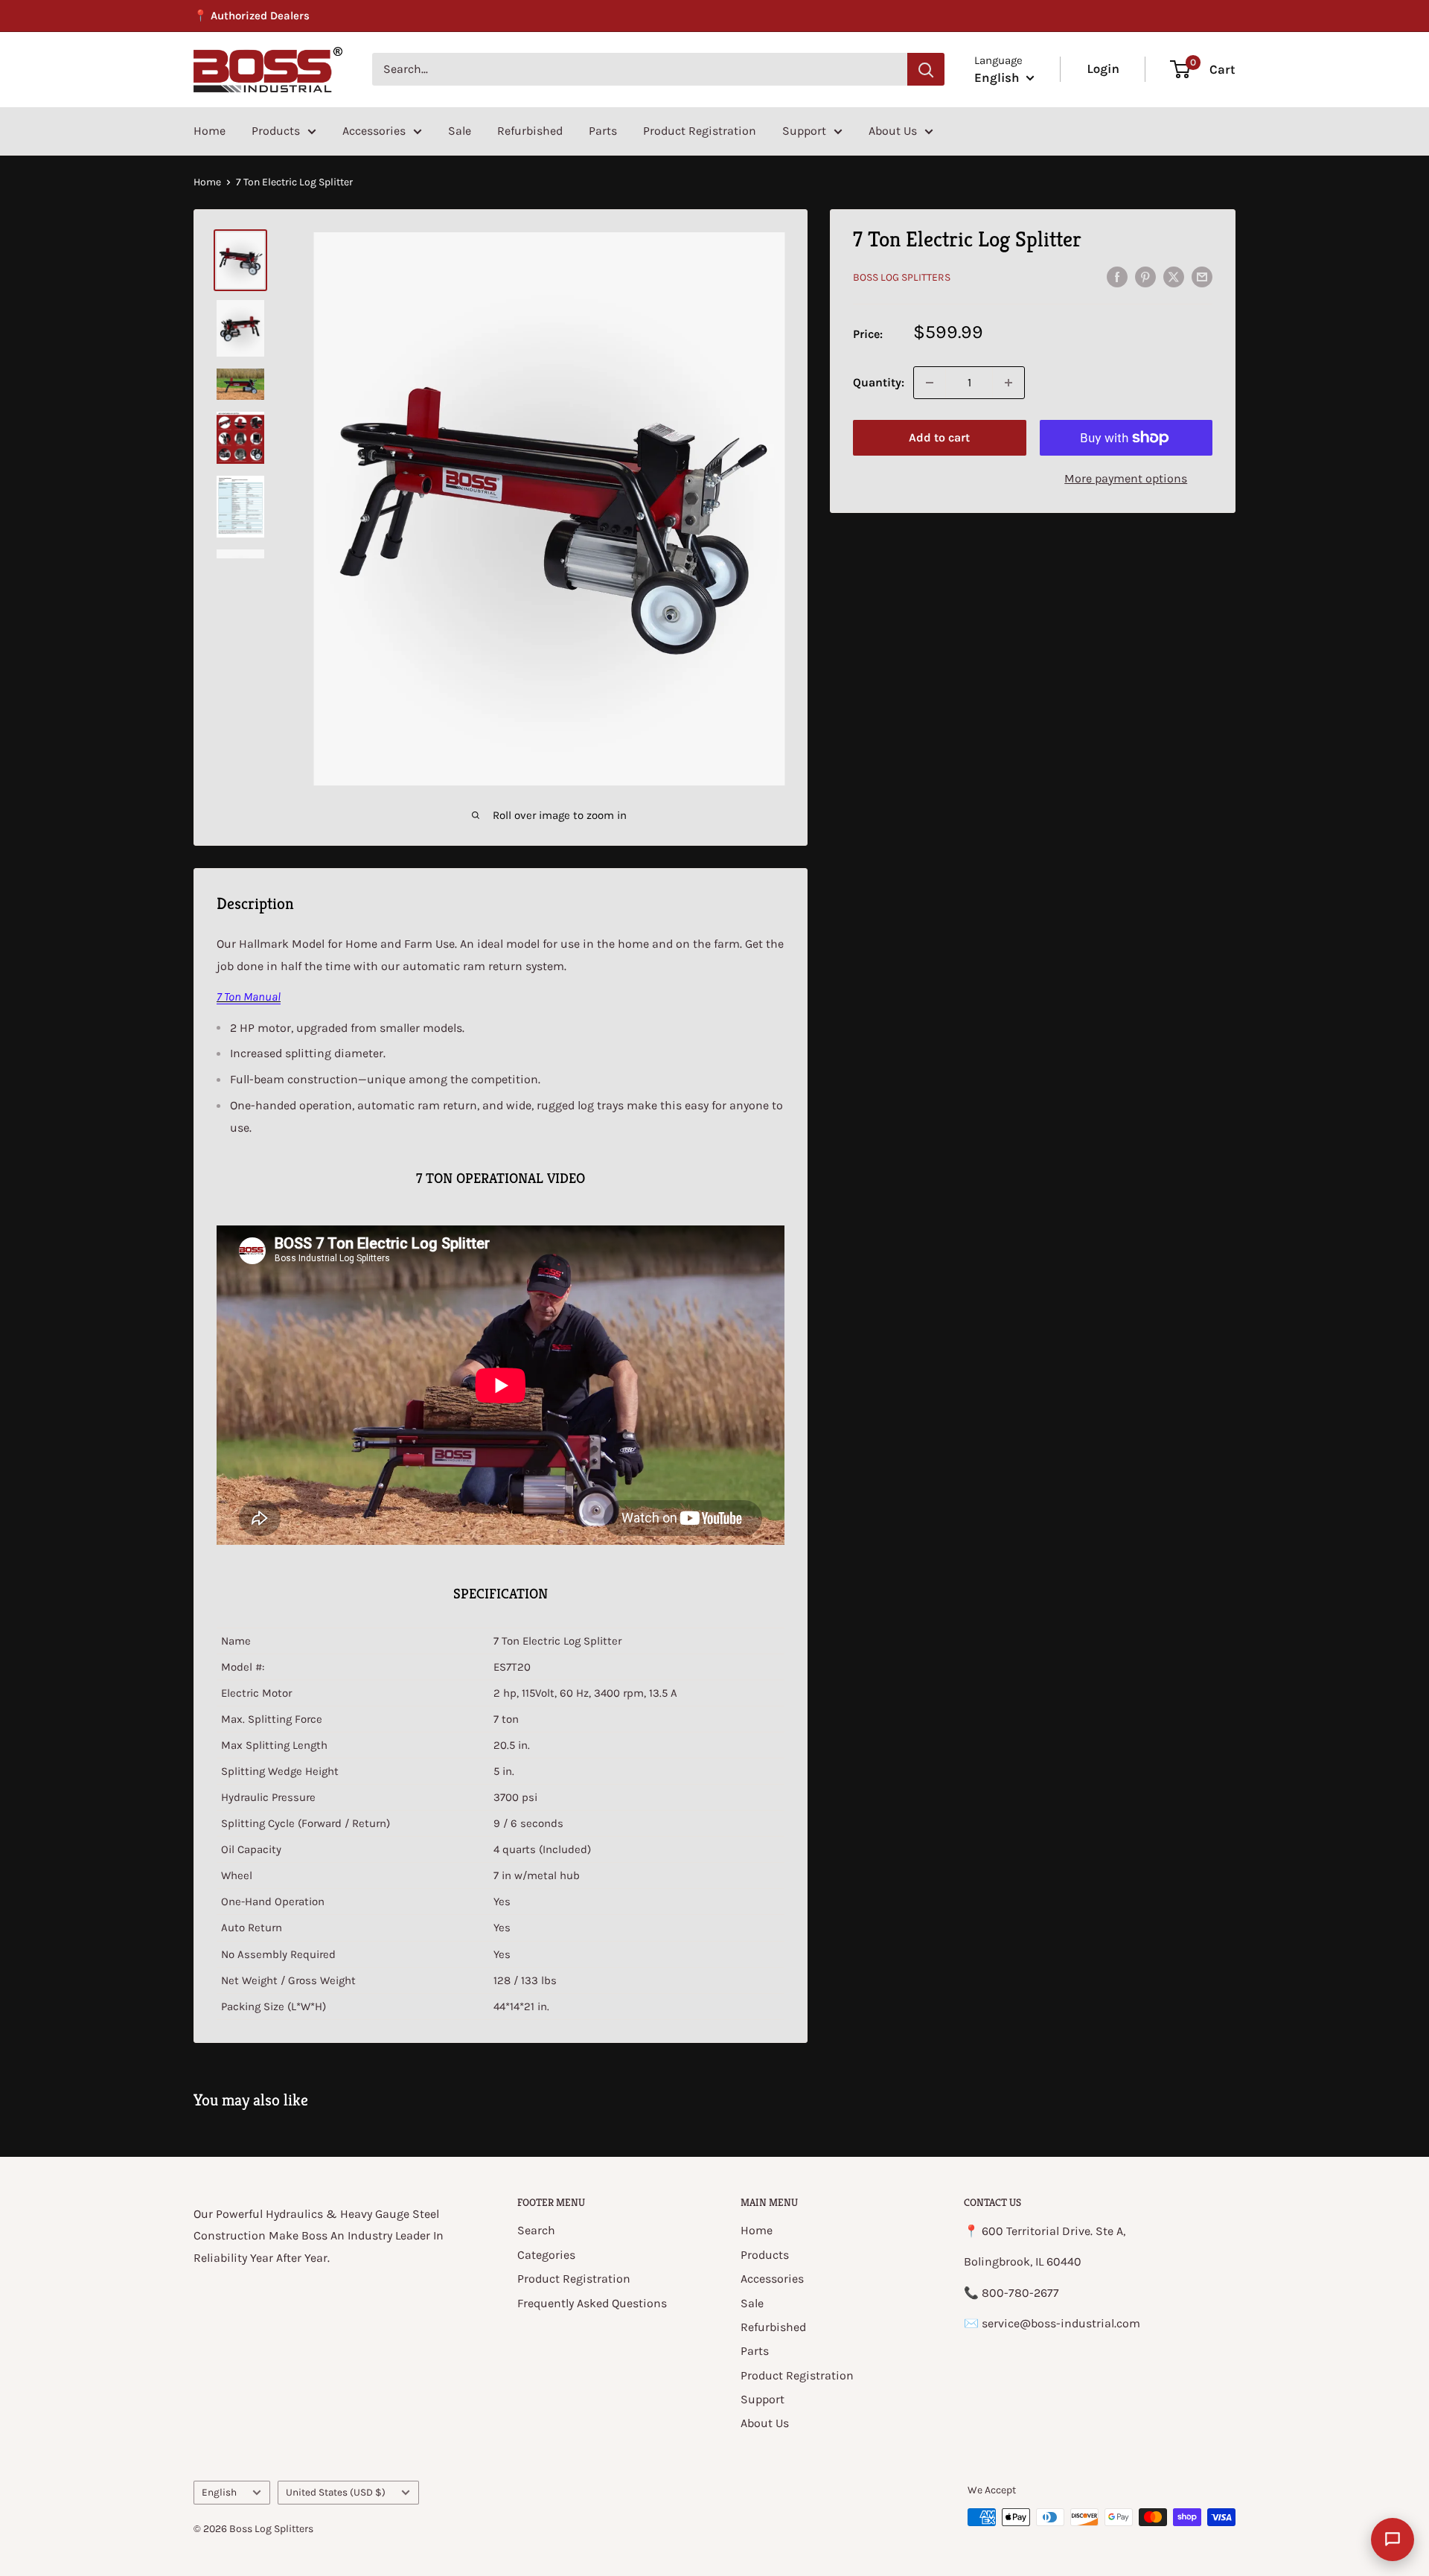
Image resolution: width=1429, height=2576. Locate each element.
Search (536, 2230)
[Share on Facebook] (1117, 275)
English (219, 2492)
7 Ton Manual (249, 997)
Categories (546, 2255)
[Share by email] (1202, 275)
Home (210, 131)
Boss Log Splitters (902, 277)
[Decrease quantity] (930, 383)
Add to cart (939, 437)
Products (276, 131)
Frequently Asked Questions (592, 2303)
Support (804, 131)
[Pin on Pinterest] (1145, 275)
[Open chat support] (1393, 2540)
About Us (893, 131)
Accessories (374, 131)
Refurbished (530, 131)
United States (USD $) (336, 2492)
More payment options (1126, 478)
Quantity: (879, 382)
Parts (603, 131)
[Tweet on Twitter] (1174, 275)
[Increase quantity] (1008, 383)
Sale (460, 131)
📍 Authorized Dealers (252, 16)
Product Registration (700, 131)
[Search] (926, 69)
